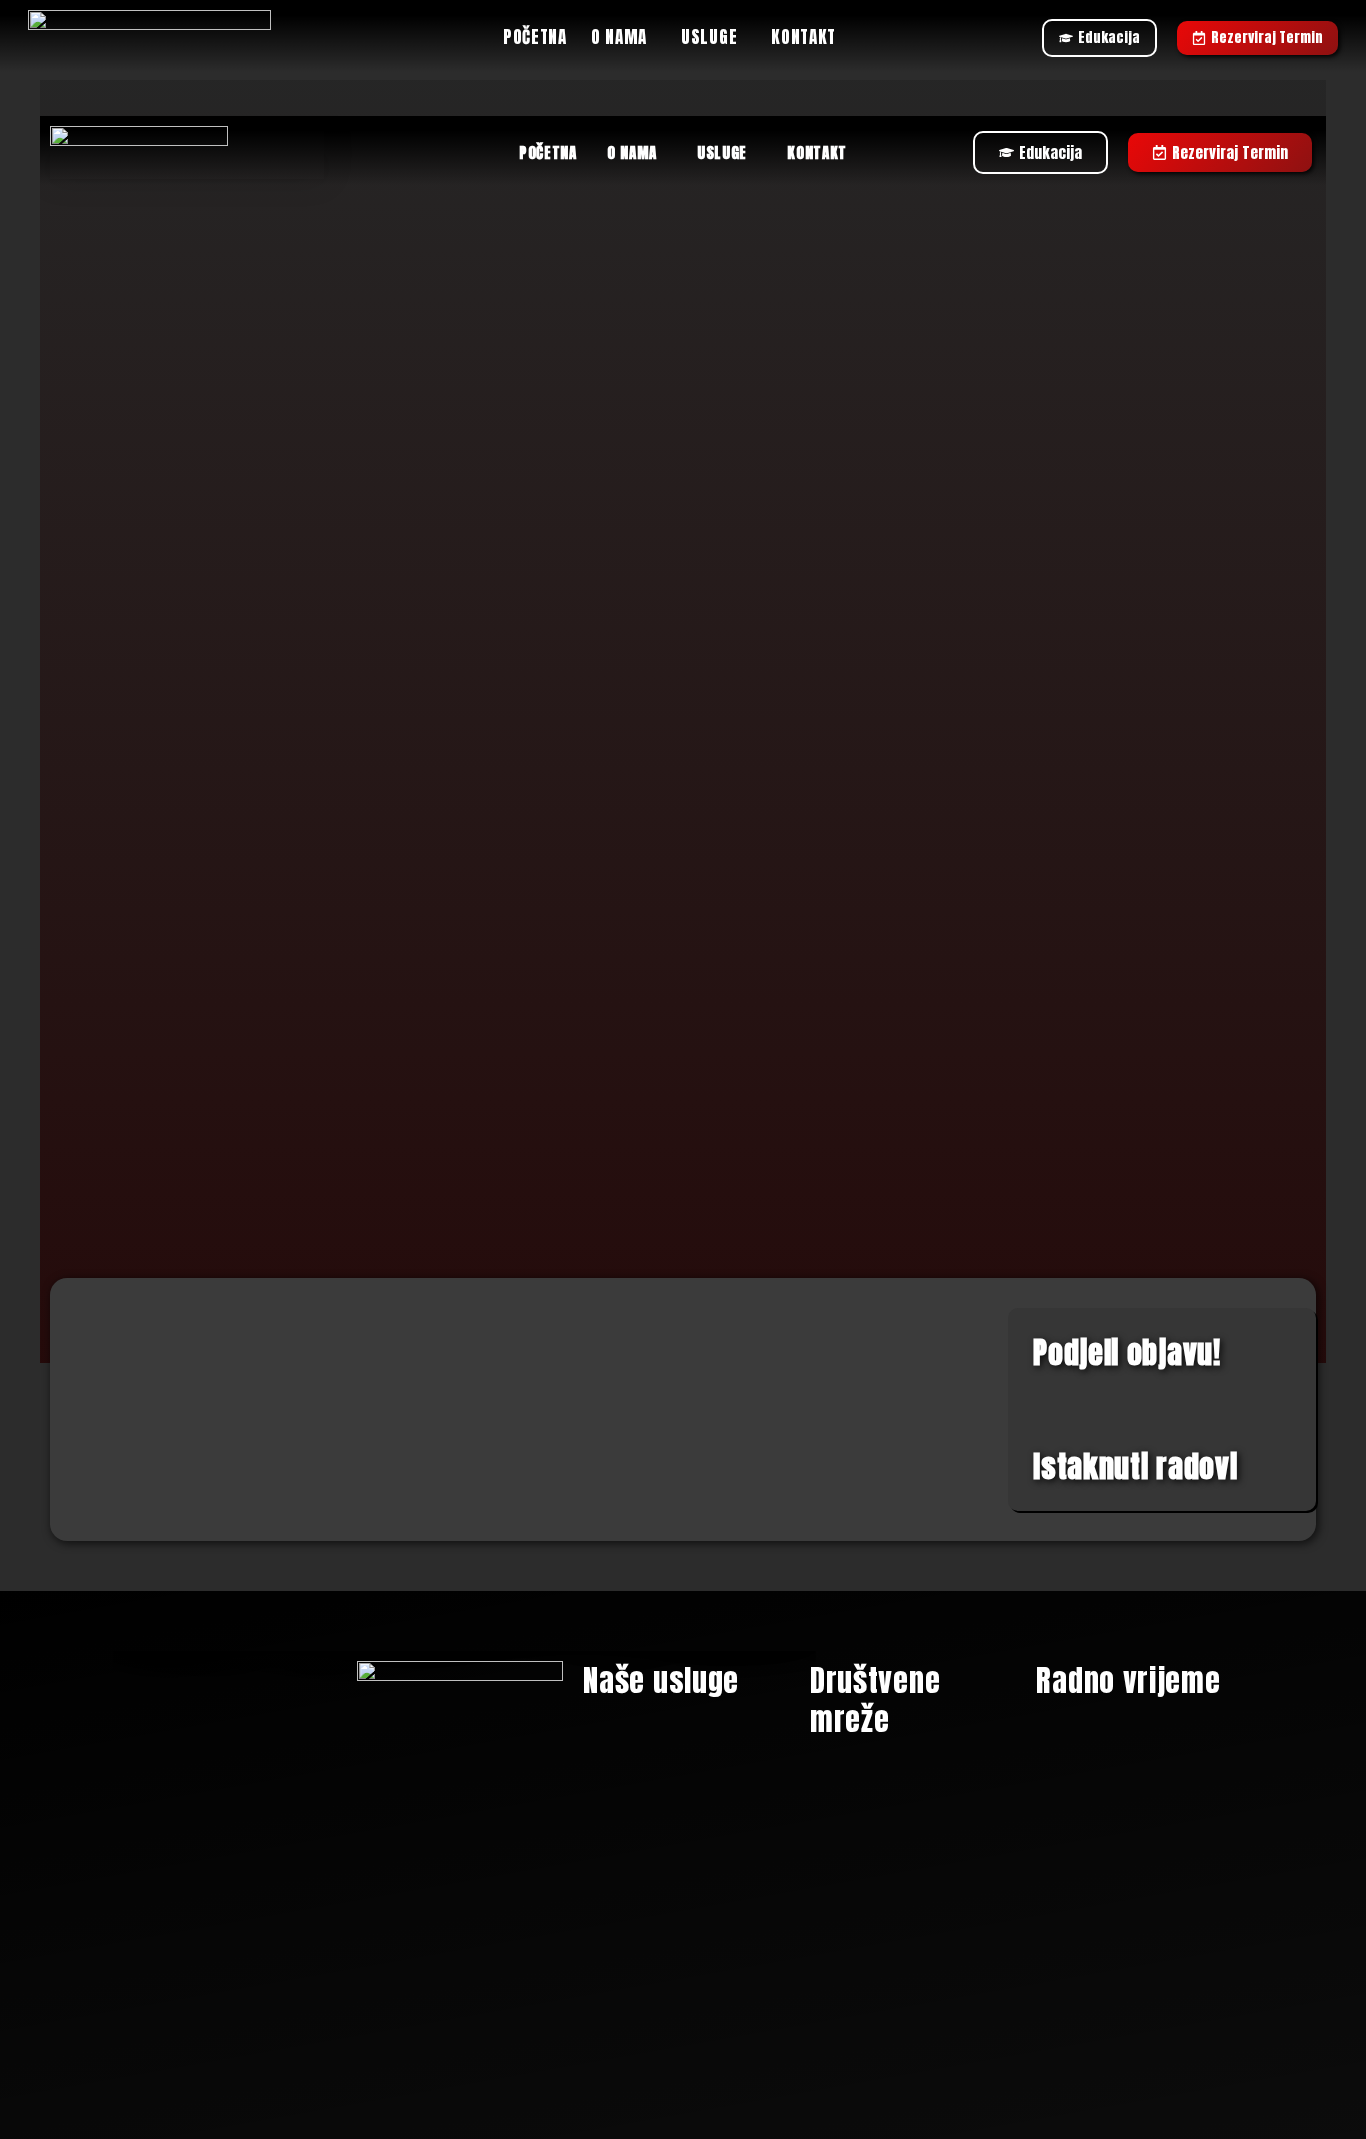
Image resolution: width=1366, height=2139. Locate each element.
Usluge (709, 37)
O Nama (619, 37)
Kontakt (803, 37)
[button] (624, 37)
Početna (535, 37)
